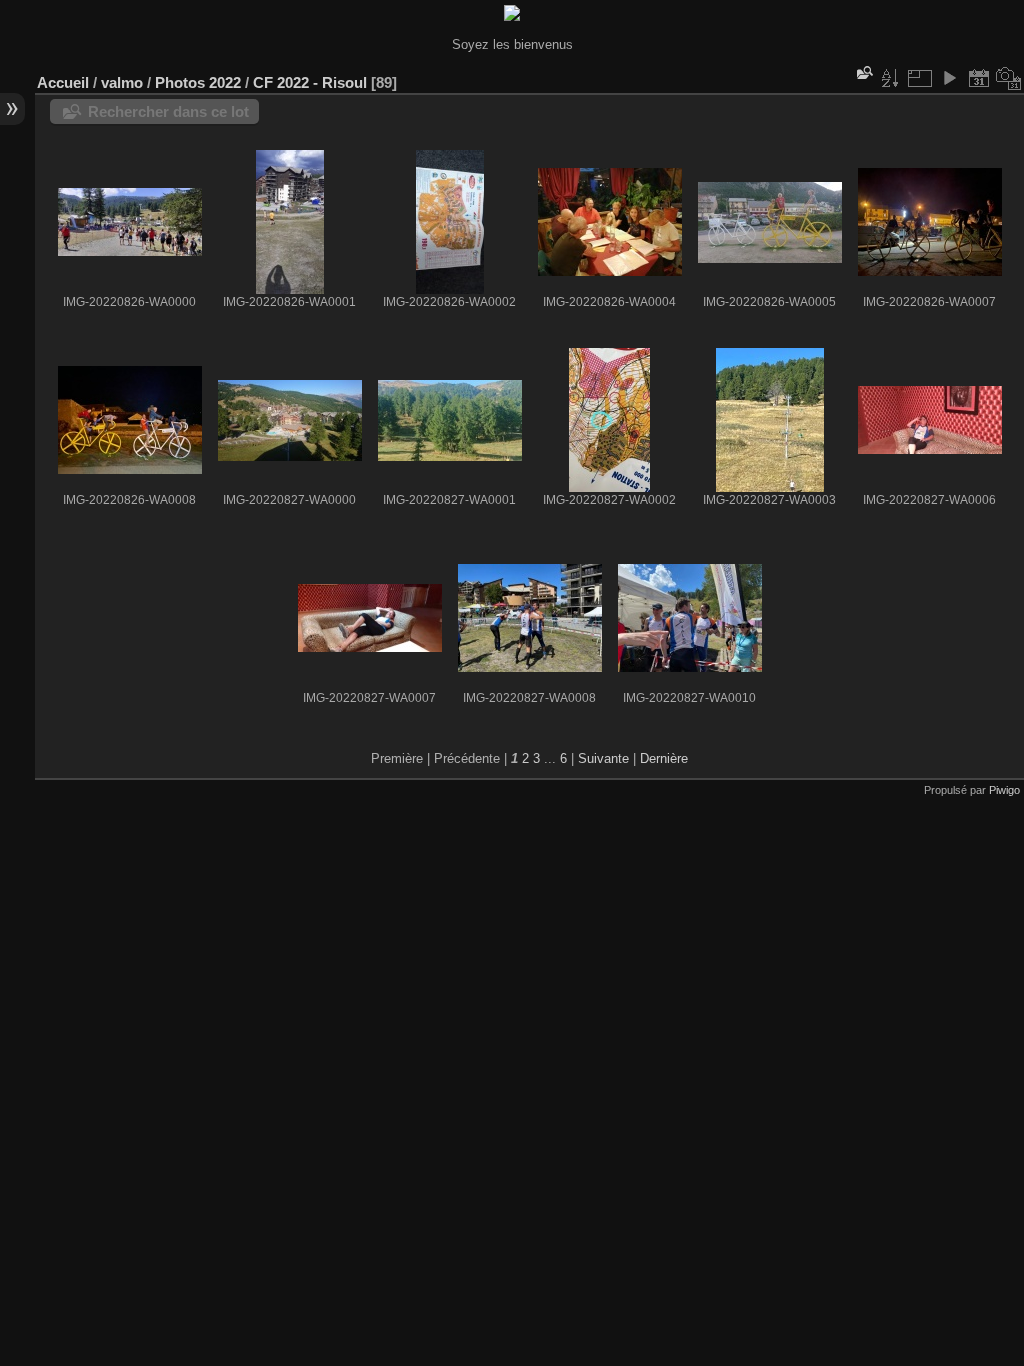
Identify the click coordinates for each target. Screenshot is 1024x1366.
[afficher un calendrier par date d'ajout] (979, 78)
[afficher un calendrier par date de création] (1009, 78)
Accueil (63, 82)
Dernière (664, 758)
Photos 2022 (198, 82)
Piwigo (1004, 790)
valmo (122, 82)
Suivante (603, 758)
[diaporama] (949, 78)
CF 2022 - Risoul (310, 82)
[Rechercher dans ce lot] (863, 72)
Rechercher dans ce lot (168, 111)
